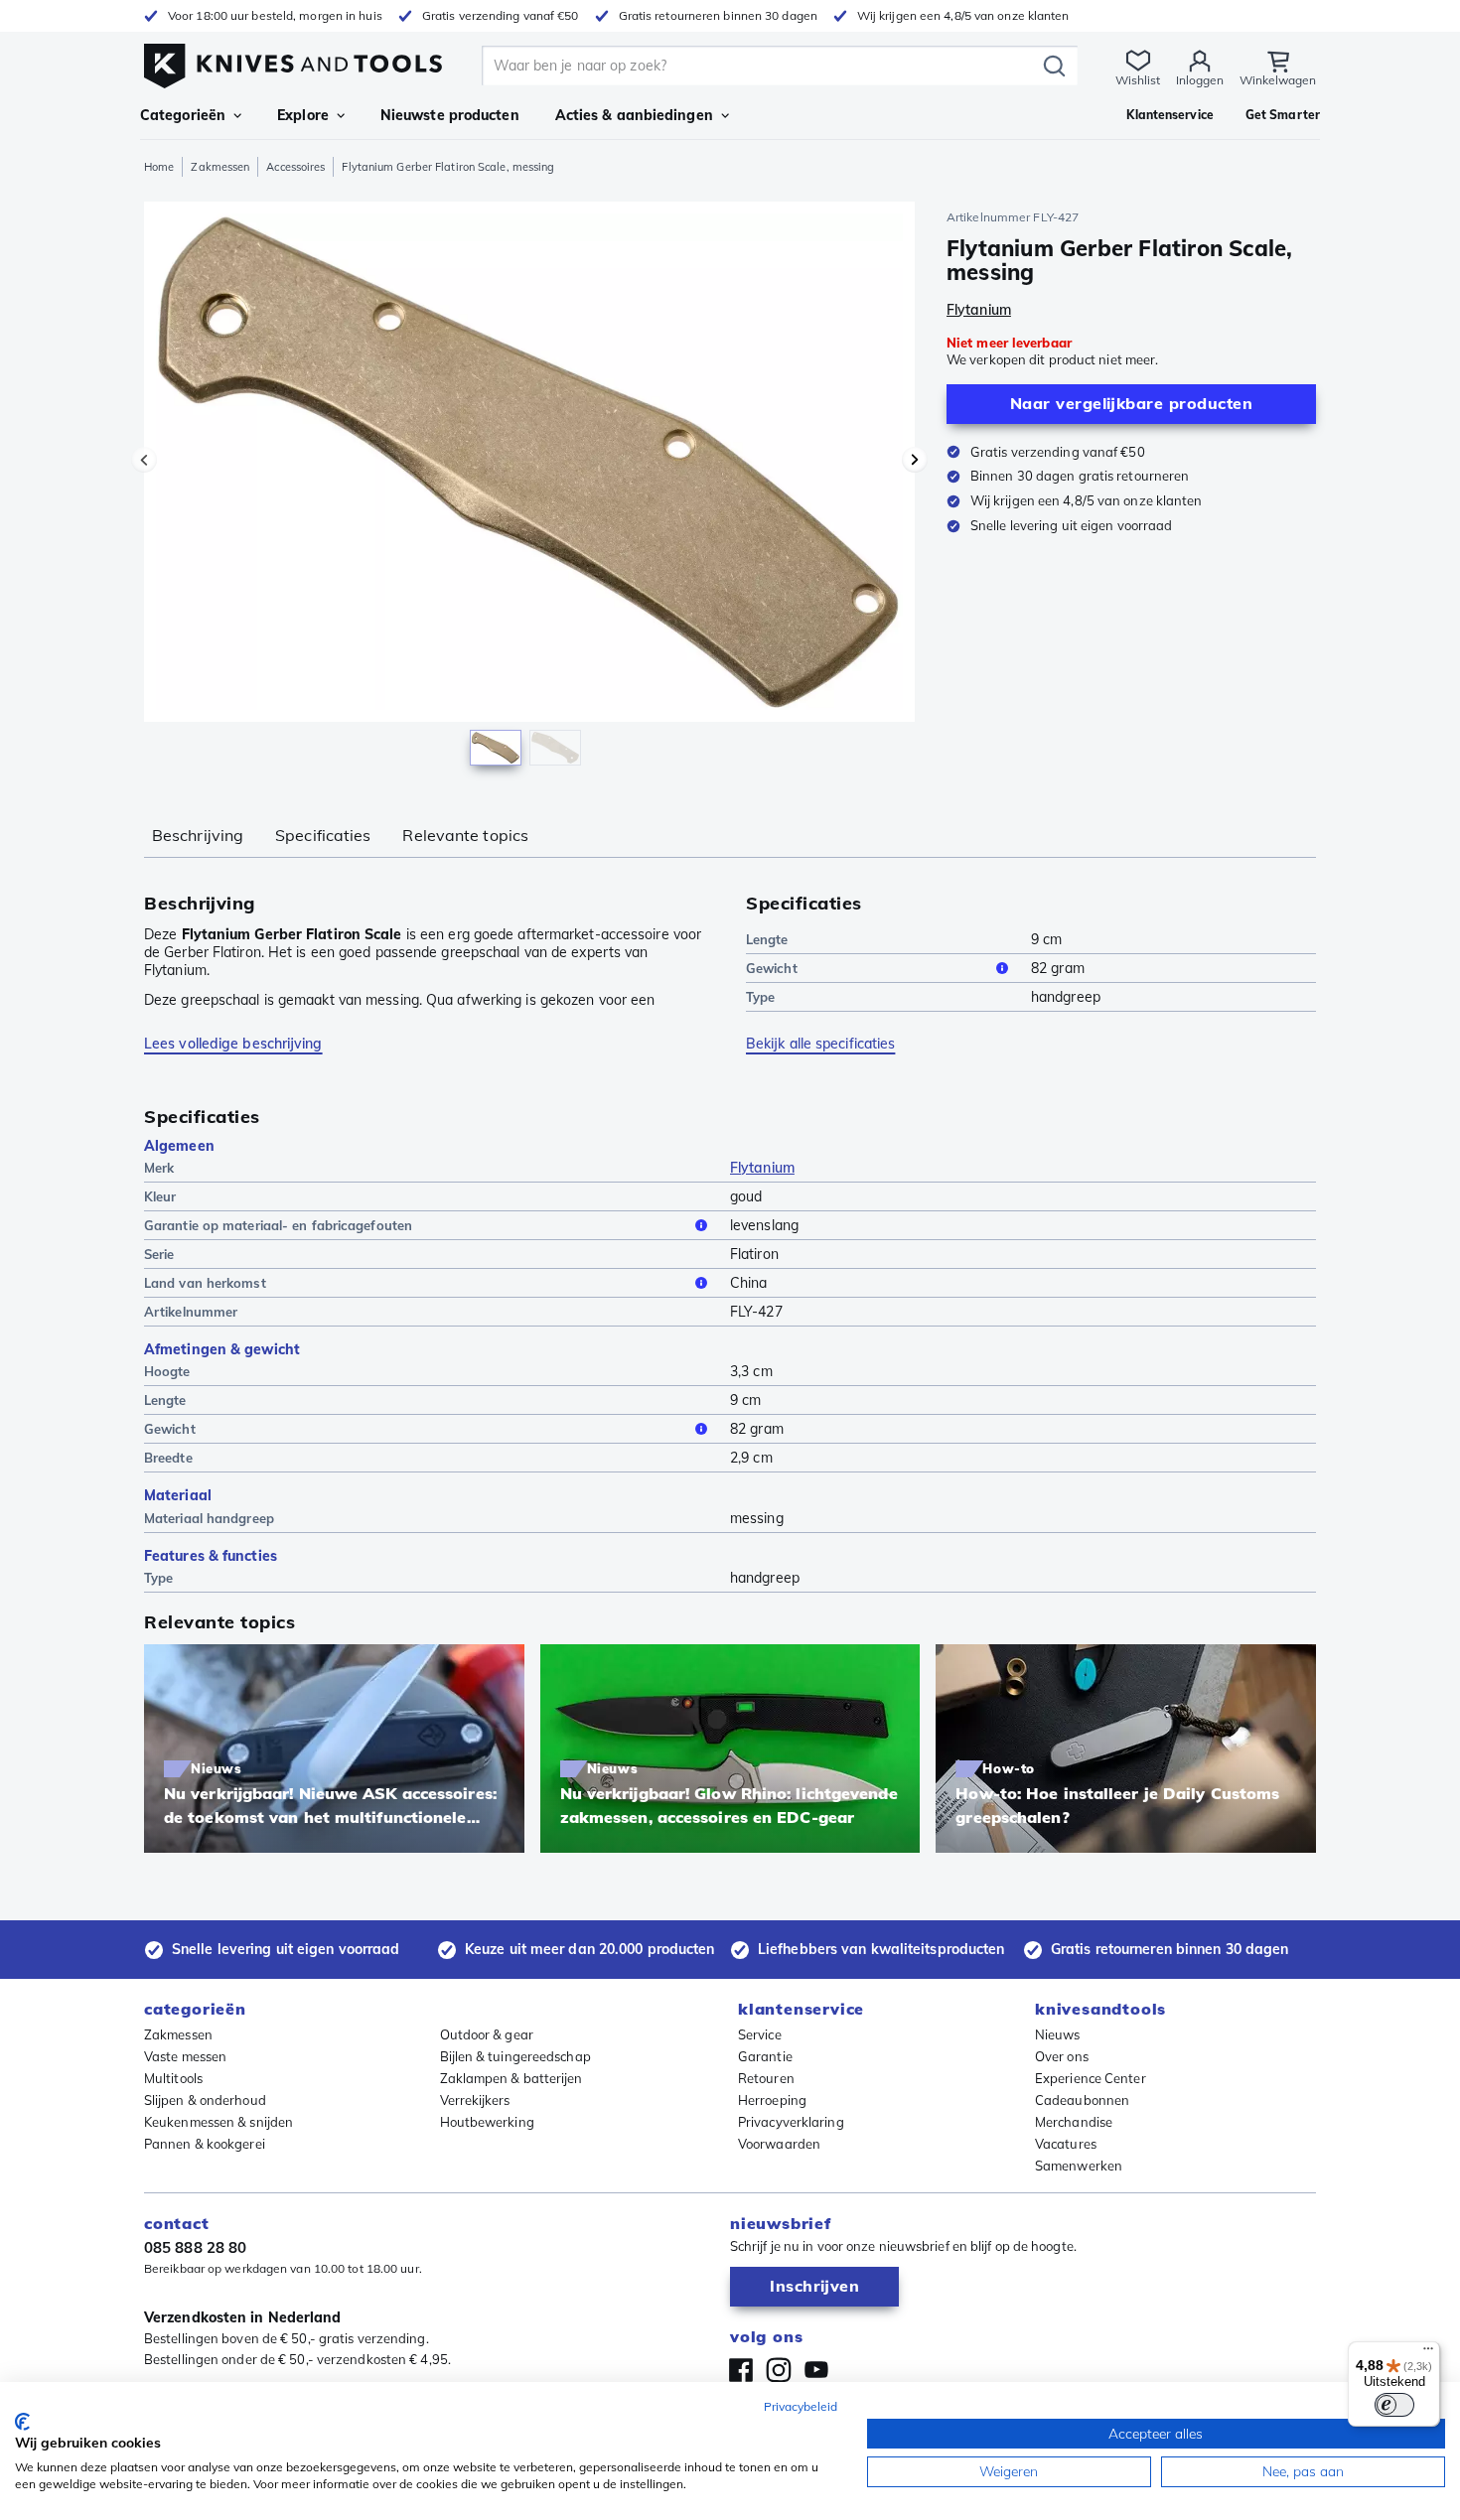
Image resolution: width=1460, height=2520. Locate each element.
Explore (303, 115)
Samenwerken (1079, 2166)
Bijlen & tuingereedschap (515, 2056)
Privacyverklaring (791, 2122)
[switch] (1394, 2405)
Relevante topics (465, 835)
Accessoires (295, 167)
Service (760, 2034)
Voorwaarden (779, 2144)
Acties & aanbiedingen (634, 115)
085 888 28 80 (195, 2247)
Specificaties (323, 835)
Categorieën (183, 115)
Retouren (766, 2078)
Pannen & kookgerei (205, 2144)
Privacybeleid (801, 2406)
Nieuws (1058, 2034)
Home (159, 167)
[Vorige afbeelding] (144, 460)
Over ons (1062, 2056)
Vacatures (1066, 2144)
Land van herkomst (205, 1283)
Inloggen (1200, 80)
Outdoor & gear (487, 2034)
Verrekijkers (475, 2100)
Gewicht (772, 968)
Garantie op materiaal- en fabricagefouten (278, 1225)
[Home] (293, 61)
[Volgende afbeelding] (915, 460)
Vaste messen (185, 2056)
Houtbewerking (487, 2122)
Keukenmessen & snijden (219, 2122)
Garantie (765, 2056)
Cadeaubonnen (1082, 2100)
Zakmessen (220, 167)
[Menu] (1428, 2353)
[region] (529, 489)
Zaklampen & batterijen (511, 2078)
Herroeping (772, 2100)
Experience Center (1091, 2078)
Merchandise (1074, 2122)
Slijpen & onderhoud (205, 2100)
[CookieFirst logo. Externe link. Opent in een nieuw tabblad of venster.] (22, 2422)
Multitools (173, 2078)
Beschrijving (198, 835)
